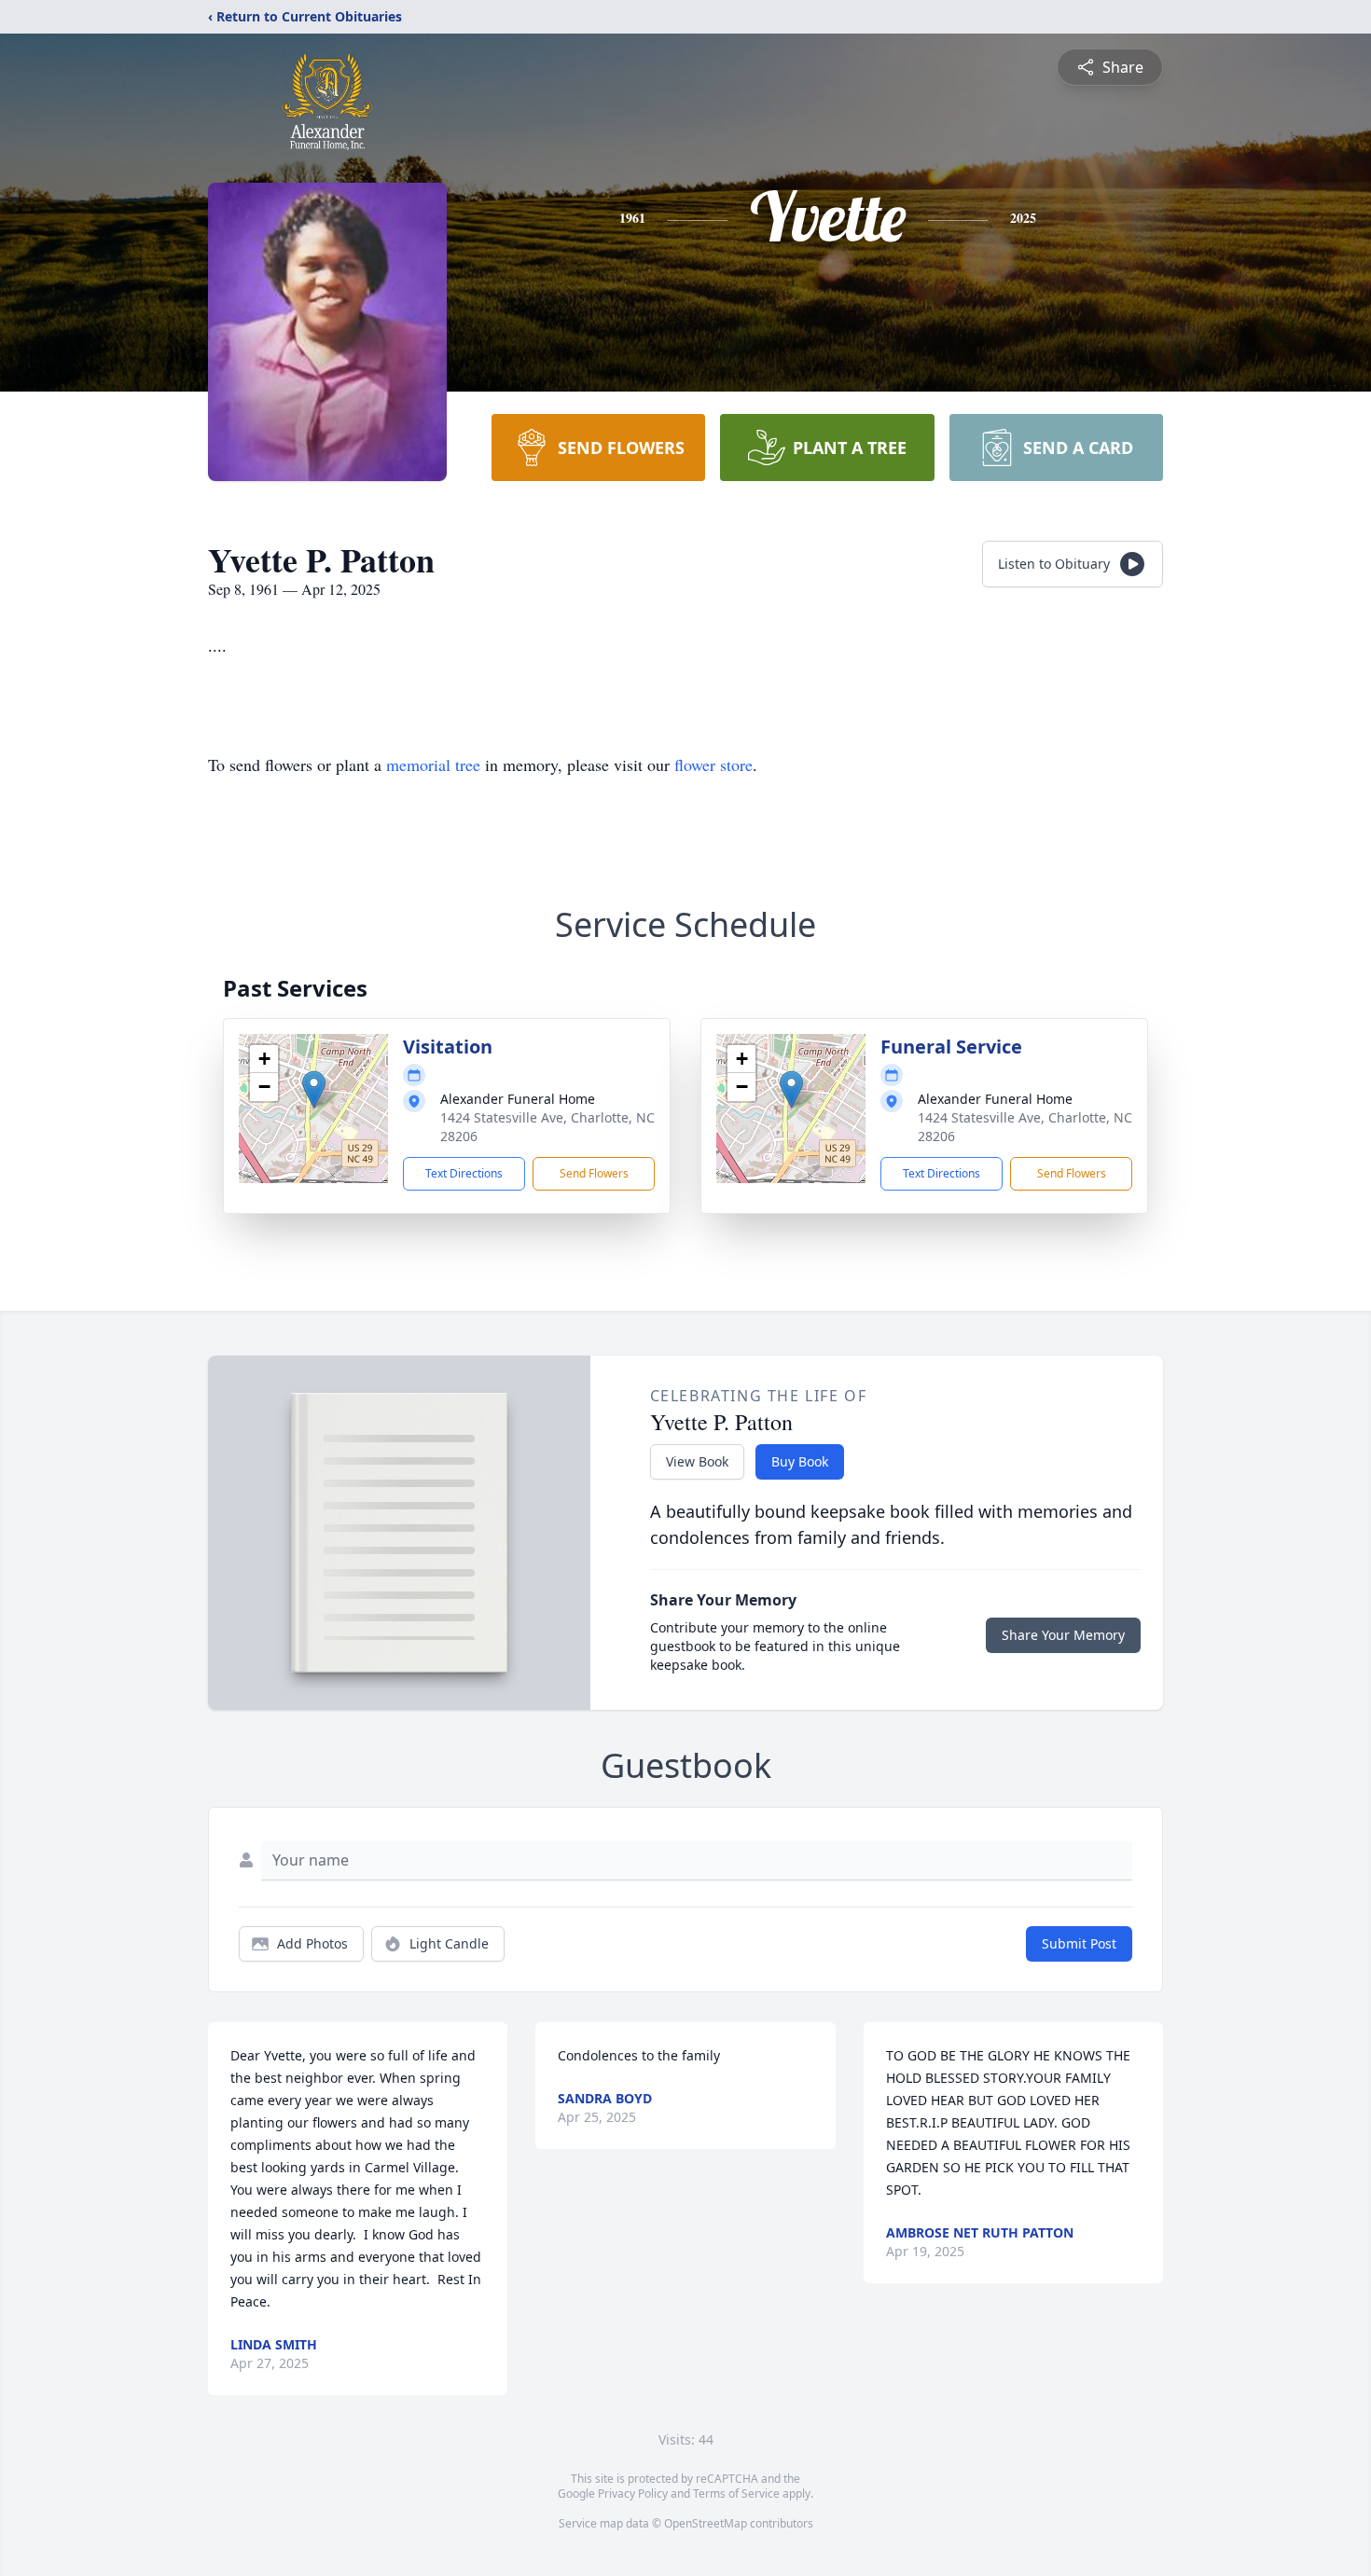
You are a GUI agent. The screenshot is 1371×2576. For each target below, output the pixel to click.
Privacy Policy (633, 2493)
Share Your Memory (1063, 1635)
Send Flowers (594, 1173)
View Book (697, 1461)
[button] (314, 1089)
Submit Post (1079, 1943)
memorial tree (433, 765)
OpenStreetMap (706, 2523)
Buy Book (800, 1461)
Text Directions (464, 1173)
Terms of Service (736, 2493)
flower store (713, 765)
